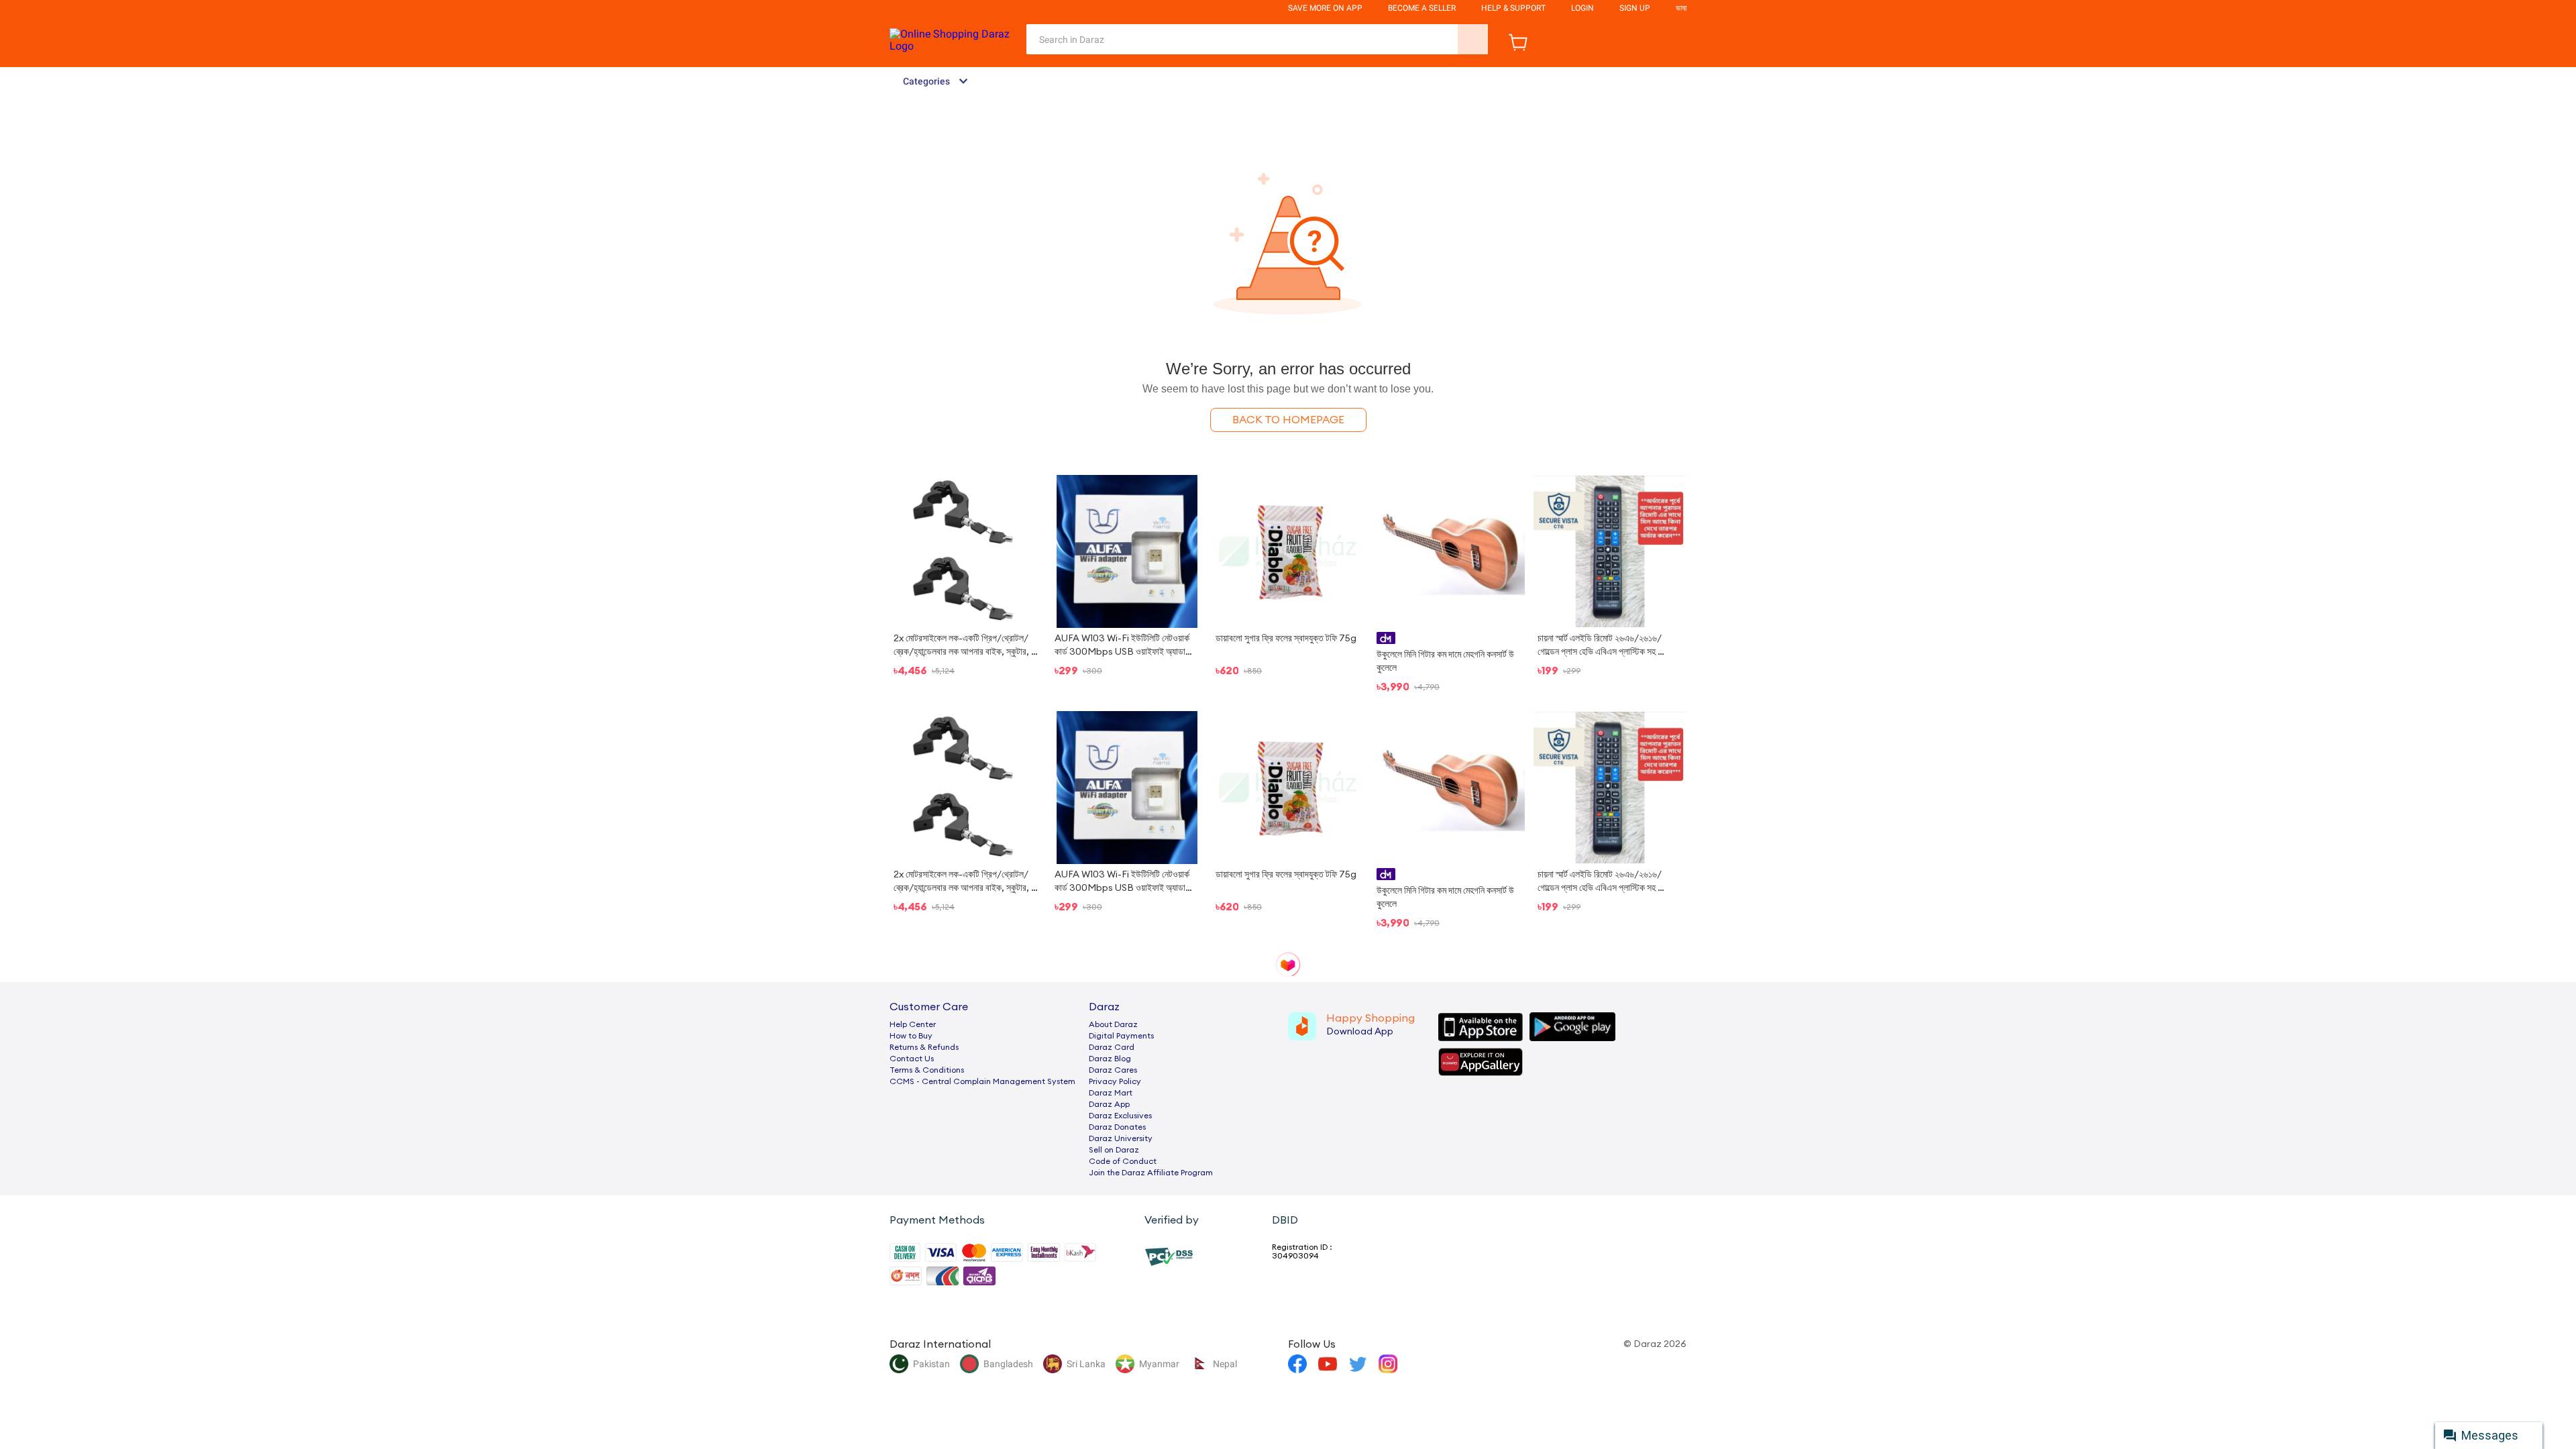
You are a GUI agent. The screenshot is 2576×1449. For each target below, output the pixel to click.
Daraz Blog (1110, 1059)
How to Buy (911, 1036)
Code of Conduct (1123, 1161)
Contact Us (912, 1059)
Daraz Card (1112, 1047)
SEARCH (1473, 39)
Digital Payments (1121, 1036)
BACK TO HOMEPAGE (1288, 420)
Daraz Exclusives (1120, 1116)
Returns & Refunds (924, 1047)
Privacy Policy (1115, 1081)
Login (1582, 8)
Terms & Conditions (927, 1070)
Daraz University (1121, 1138)
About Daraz (1113, 1024)
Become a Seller (1422, 8)
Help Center (913, 1024)
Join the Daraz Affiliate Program (1151, 1173)
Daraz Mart (1111, 1093)
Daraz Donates (1117, 1127)
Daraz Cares (1113, 1070)
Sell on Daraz (1114, 1150)
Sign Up (1635, 8)
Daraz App (1109, 1104)
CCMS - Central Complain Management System (982, 1081)
